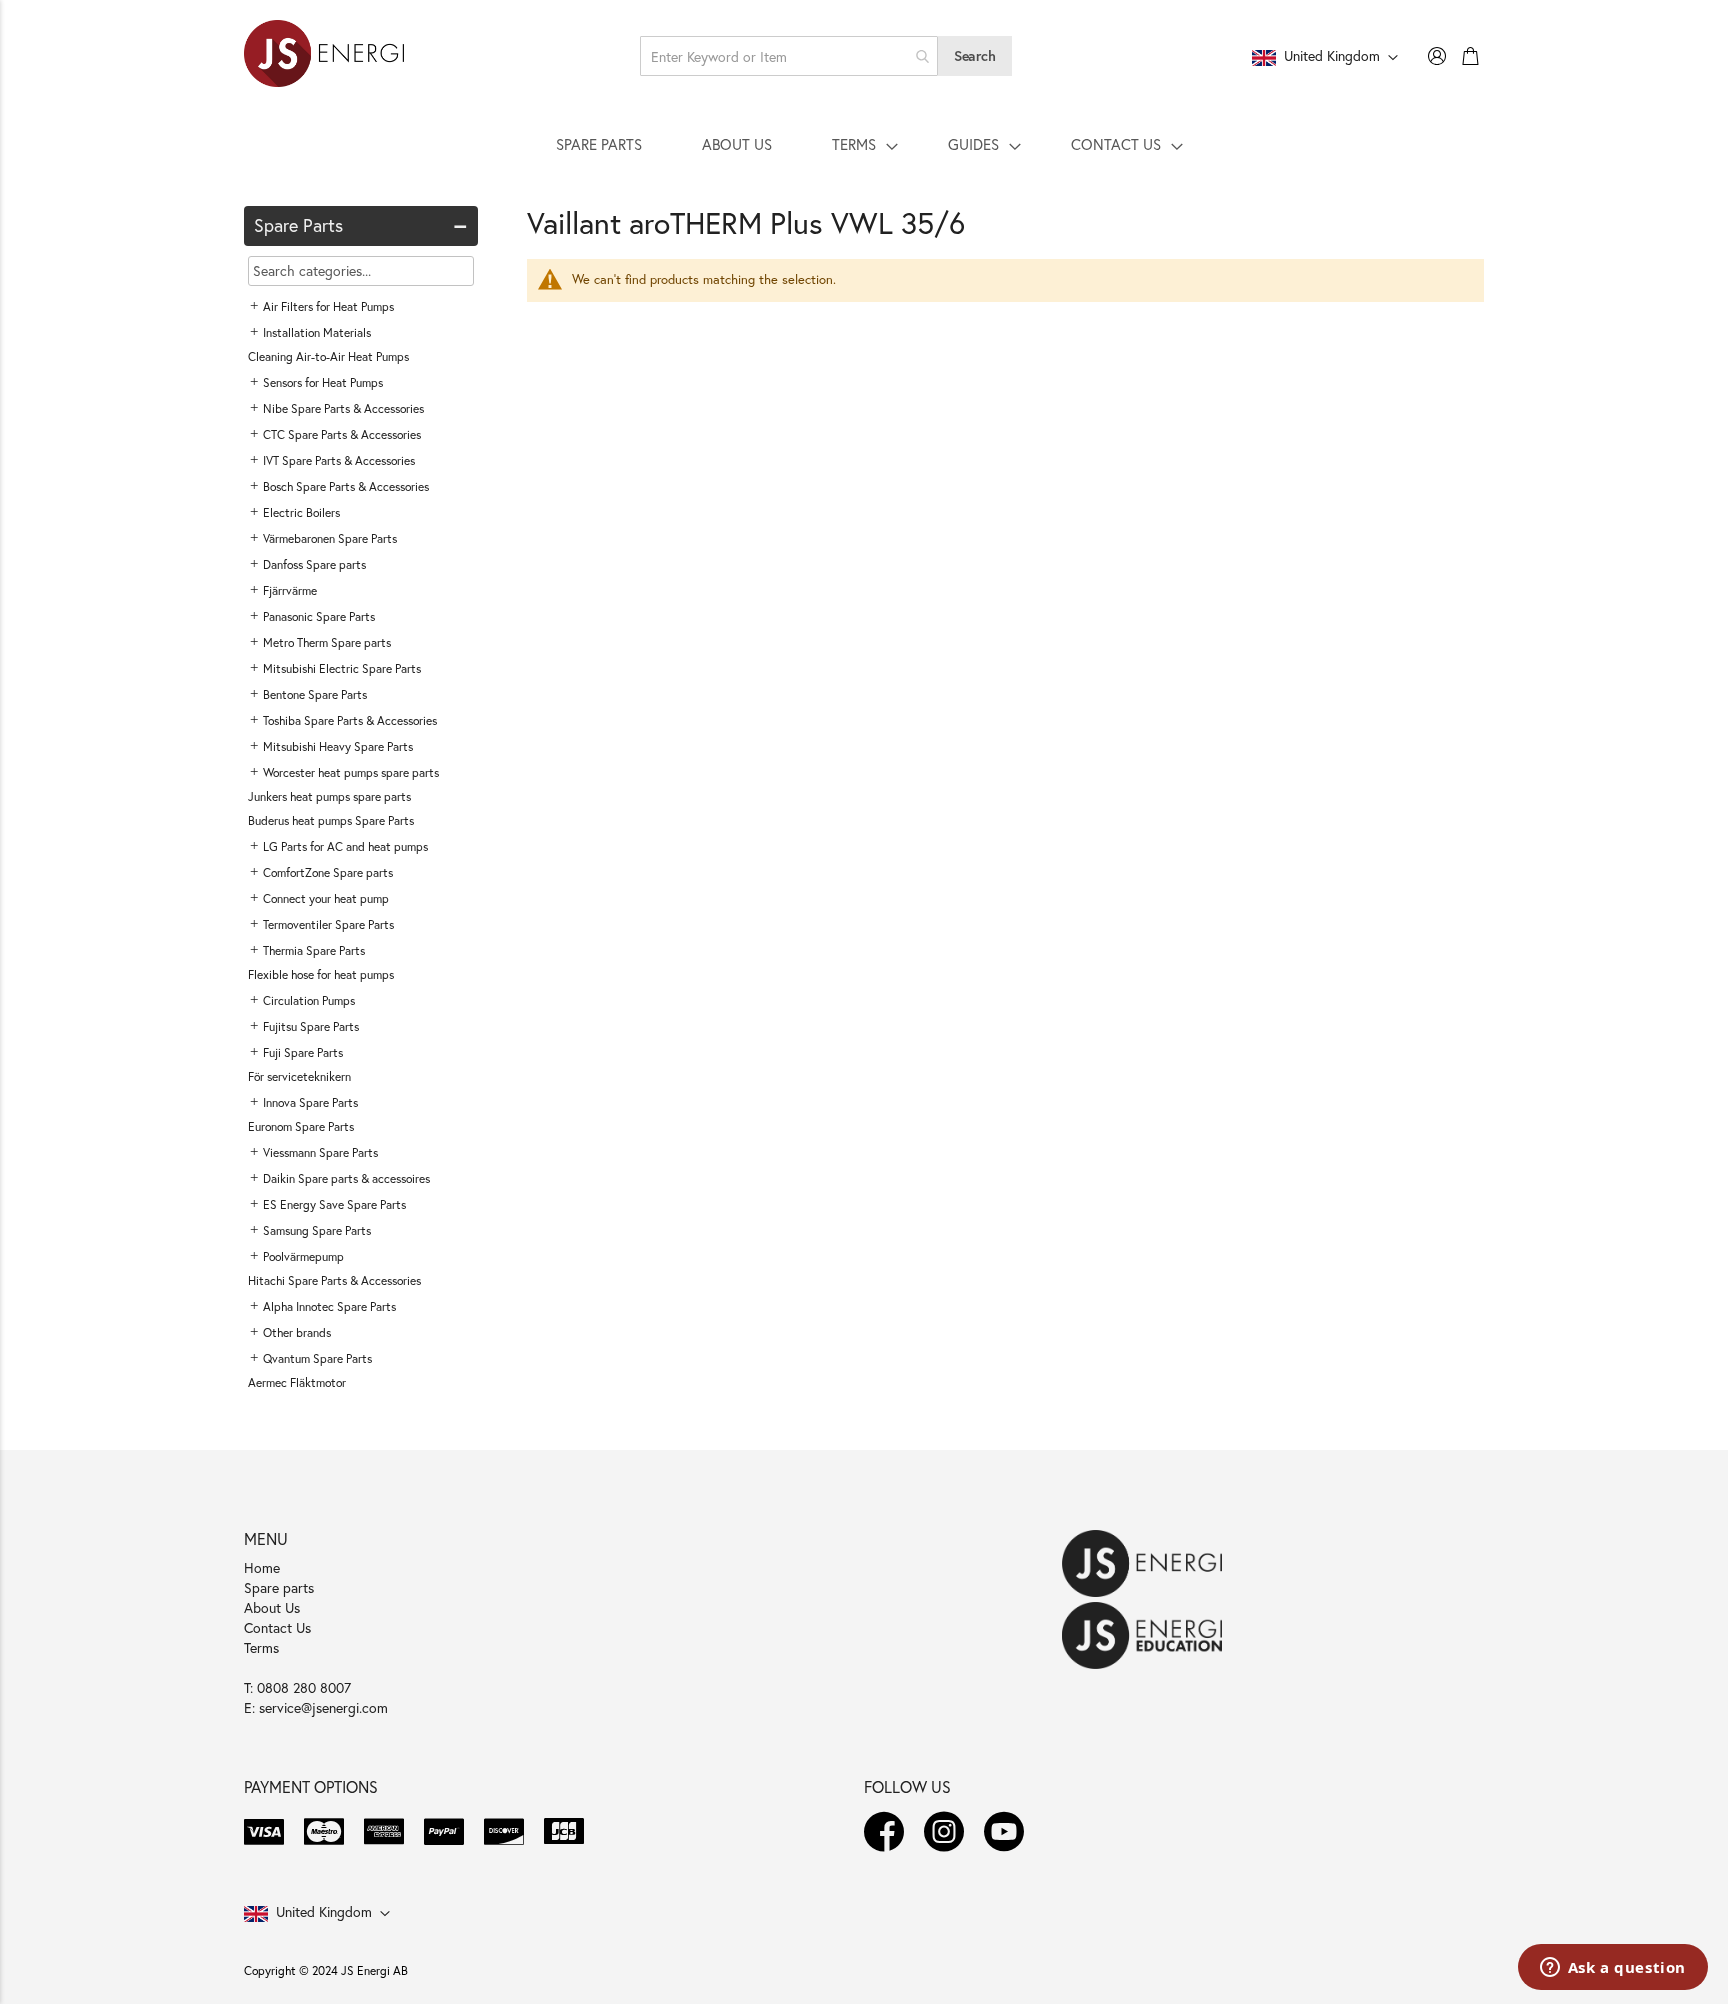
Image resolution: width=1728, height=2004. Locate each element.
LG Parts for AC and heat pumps (345, 846)
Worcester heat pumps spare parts (351, 772)
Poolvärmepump (303, 1256)
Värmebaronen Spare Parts (330, 538)
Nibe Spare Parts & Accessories (343, 408)
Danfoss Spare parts (314, 564)
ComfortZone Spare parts (328, 872)
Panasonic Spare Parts (319, 616)
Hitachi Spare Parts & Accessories (334, 1280)
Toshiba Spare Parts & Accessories (350, 720)
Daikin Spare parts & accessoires (346, 1178)
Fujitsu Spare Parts (311, 1026)
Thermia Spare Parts (314, 950)
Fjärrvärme (290, 590)
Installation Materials (317, 332)
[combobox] (789, 56)
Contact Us (277, 1627)
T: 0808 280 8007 (297, 1687)
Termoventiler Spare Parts (328, 924)
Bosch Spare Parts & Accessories (346, 486)
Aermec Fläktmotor (297, 1382)
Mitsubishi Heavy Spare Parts (338, 746)
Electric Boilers (301, 512)
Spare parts (279, 1587)
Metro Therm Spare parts (327, 642)
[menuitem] (599, 144)
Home (262, 1567)
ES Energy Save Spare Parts (334, 1204)
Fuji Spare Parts (303, 1052)
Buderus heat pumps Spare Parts (331, 820)
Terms (261, 1647)
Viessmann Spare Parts (320, 1152)
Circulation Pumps (309, 1000)
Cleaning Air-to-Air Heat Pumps (328, 356)
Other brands (297, 1332)
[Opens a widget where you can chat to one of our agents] (1612, 1969)
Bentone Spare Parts (315, 694)
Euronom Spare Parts (301, 1126)
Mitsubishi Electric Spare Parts (342, 668)
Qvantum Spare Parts (317, 1358)
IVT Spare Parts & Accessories (339, 460)
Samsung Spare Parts (317, 1230)
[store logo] (324, 56)
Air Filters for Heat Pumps (328, 306)
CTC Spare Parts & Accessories (342, 434)
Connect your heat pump (326, 898)
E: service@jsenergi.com (316, 1707)
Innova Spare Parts (310, 1102)
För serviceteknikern (299, 1076)
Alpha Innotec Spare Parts (329, 1306)
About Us (272, 1607)
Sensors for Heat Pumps (323, 382)
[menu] (864, 144)
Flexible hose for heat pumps (321, 974)
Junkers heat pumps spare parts (329, 796)
